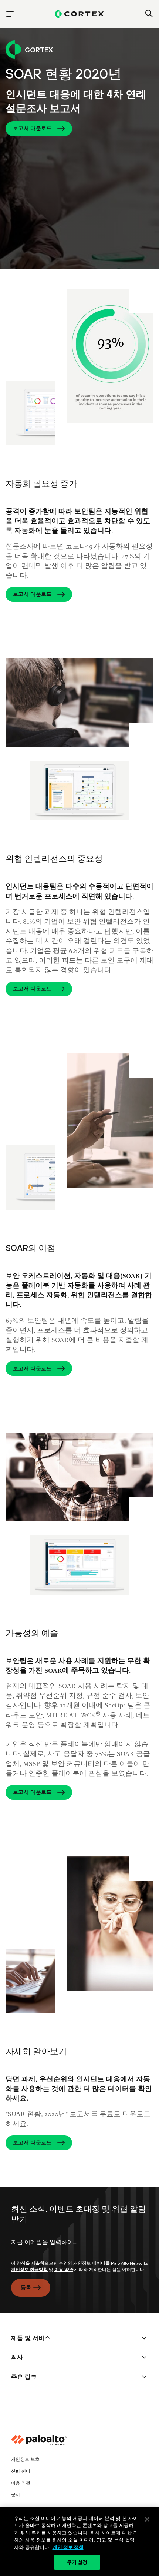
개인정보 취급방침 (29, 2270)
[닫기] (147, 2519)
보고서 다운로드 (32, 128)
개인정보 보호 (25, 2459)
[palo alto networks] (79, 14)
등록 (26, 2287)
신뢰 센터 (21, 2471)
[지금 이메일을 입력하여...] (79, 2248)
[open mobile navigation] (10, 14)
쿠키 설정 (77, 2562)
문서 (16, 2494)
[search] (149, 14)
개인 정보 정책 (68, 2547)
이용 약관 (64, 2270)
